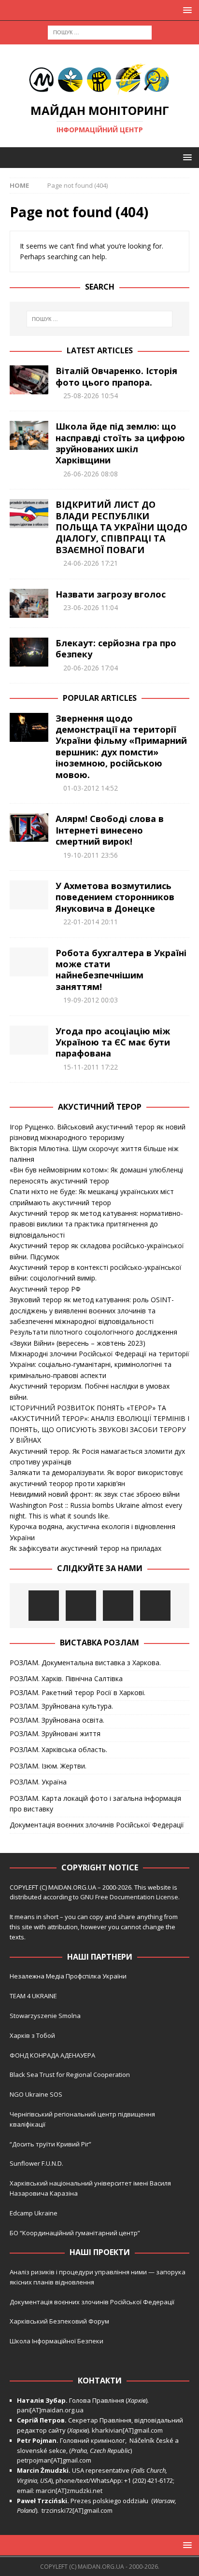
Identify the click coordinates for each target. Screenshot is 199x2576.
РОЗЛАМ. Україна (38, 1782)
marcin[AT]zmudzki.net (69, 2491)
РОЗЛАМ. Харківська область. (58, 1749)
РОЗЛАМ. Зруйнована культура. (61, 1706)
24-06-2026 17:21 (91, 563)
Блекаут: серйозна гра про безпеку (116, 648)
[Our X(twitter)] (118, 1606)
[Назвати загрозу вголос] (29, 603)
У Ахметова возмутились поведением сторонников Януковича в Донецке (115, 897)
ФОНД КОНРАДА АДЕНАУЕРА (53, 2055)
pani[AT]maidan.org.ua (50, 2410)
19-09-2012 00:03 (91, 1000)
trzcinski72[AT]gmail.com (78, 2510)
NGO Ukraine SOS (36, 2094)
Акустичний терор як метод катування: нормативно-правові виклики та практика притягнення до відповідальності (96, 1224)
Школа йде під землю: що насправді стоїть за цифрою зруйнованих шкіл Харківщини (120, 443)
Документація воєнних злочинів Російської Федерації (97, 1825)
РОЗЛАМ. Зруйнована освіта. (57, 1720)
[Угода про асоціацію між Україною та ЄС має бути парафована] (29, 1040)
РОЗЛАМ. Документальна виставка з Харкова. (85, 1663)
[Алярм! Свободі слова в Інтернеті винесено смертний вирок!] (29, 827)
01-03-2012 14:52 (91, 788)
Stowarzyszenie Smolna (45, 2016)
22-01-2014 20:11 (91, 922)
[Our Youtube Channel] (44, 1606)
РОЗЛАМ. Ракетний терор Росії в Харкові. (78, 1692)
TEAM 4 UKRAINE (33, 1996)
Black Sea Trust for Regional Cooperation (70, 2075)
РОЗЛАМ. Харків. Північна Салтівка (66, 1678)
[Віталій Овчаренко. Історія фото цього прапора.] (29, 380)
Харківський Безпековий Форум (59, 2321)
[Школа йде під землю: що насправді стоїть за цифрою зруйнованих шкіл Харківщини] (29, 435)
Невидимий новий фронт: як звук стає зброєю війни (95, 1494)
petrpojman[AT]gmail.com (54, 2460)
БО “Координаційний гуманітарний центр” (75, 2233)
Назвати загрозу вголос (111, 594)
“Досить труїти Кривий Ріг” (50, 2144)
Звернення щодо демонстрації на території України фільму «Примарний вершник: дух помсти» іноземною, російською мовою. (121, 746)
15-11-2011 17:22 (91, 1067)
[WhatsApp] (155, 1606)
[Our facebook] (81, 1606)
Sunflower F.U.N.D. (36, 2163)
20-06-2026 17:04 (91, 668)
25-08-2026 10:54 (91, 396)
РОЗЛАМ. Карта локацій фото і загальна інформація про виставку (95, 1803)
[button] (186, 10)
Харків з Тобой (32, 2035)
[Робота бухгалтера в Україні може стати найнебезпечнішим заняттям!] (29, 962)
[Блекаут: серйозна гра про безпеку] (29, 652)
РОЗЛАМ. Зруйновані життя (55, 1734)
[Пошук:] (100, 32)
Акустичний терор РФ (45, 1289)
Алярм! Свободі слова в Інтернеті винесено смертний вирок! (110, 830)
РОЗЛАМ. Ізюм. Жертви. (48, 1766)
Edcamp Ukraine (34, 2213)
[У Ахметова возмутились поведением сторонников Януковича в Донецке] (29, 895)
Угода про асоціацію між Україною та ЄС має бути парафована (113, 1042)
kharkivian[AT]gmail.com (127, 2430)
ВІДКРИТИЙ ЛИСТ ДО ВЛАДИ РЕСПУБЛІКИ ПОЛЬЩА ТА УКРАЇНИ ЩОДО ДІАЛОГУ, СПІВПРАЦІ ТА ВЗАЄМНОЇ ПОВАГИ (121, 527)
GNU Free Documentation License (129, 1897)
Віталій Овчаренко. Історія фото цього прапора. (116, 376)
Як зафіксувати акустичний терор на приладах (85, 1548)
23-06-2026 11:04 (91, 607)
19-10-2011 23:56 (91, 855)
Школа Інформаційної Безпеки (57, 2341)
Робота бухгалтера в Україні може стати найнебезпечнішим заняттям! (121, 970)
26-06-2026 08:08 (91, 474)
